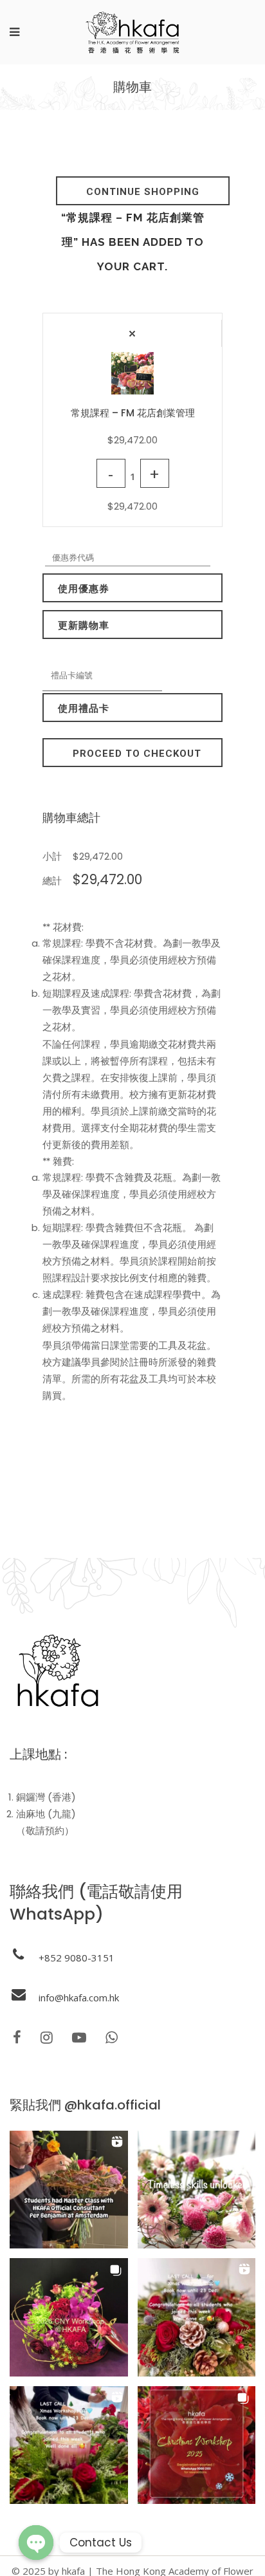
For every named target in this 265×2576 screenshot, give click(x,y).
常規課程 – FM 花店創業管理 (133, 413)
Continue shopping (143, 192)
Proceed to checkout (137, 754)
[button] (69, 2190)
